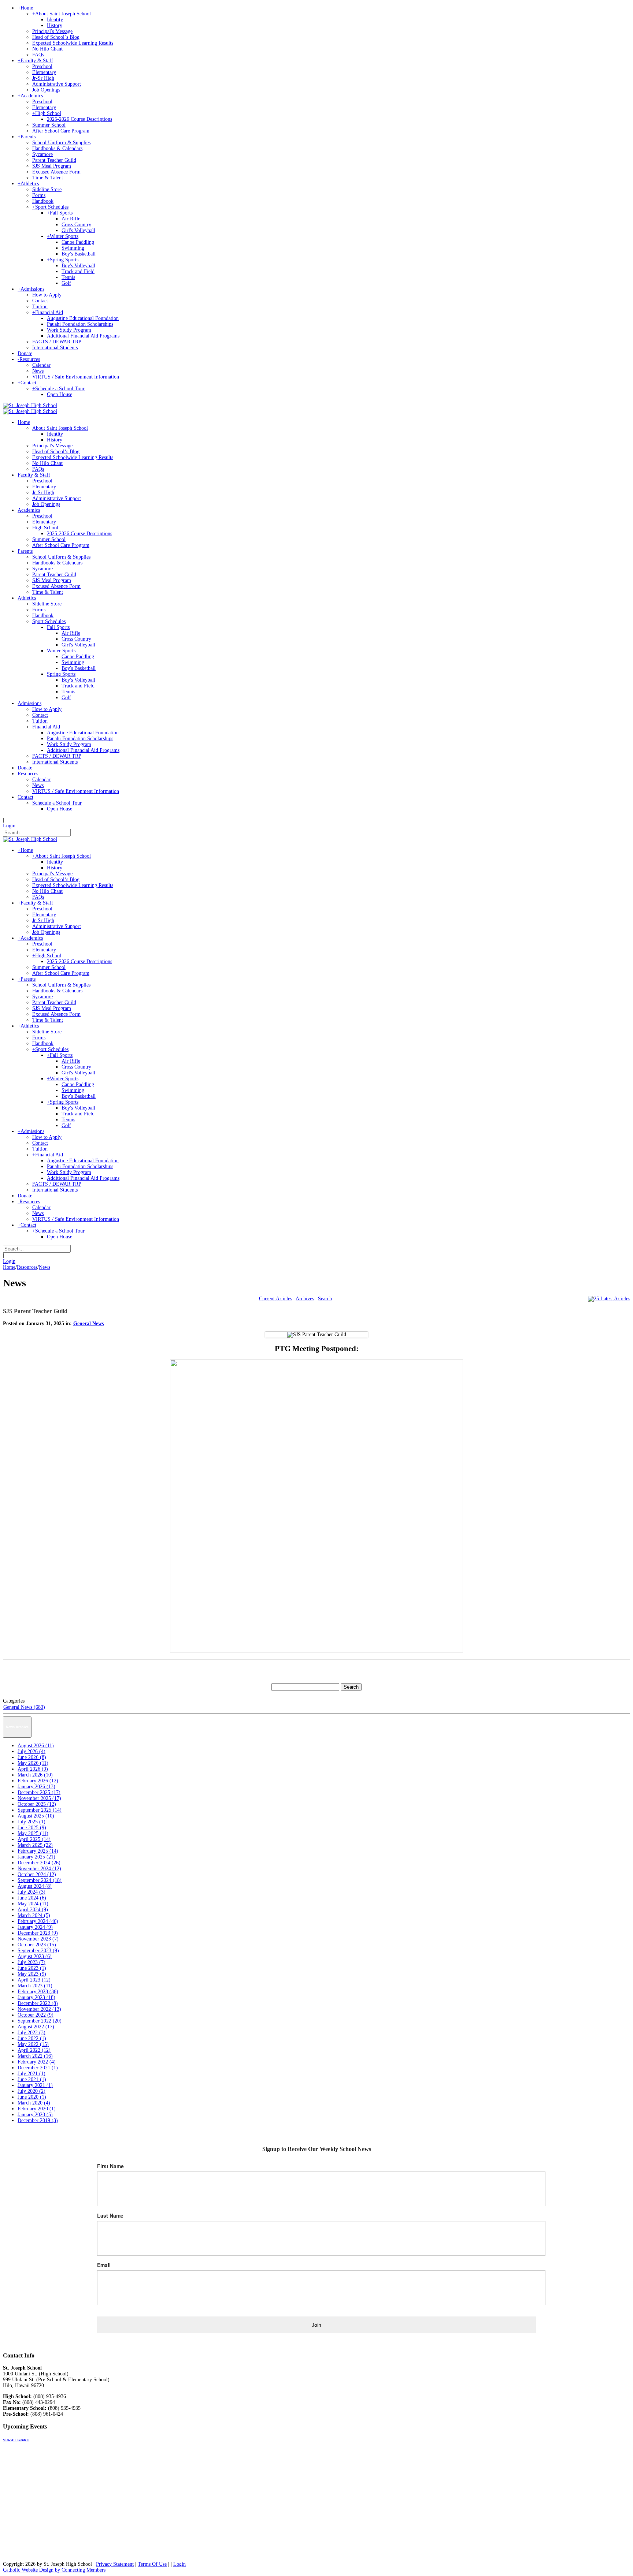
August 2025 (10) (36, 1816)
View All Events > (16, 2440)
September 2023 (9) (38, 1951)
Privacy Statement (115, 2564)
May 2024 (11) (33, 1904)
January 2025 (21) (36, 1857)
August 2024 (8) (35, 1886)
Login (9, 826)
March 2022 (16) (35, 2056)
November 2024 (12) (39, 1869)
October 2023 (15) (37, 1945)
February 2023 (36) (38, 1992)
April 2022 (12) (34, 2050)
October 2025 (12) (37, 1804)
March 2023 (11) (35, 1986)
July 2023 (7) (32, 1962)
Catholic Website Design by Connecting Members (54, 2570)
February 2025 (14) (38, 1851)
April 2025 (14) (34, 1839)
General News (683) (24, 1707)
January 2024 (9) (35, 1927)
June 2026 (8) (32, 1757)
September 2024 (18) (40, 1880)
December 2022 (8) (38, 2003)
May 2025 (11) (33, 1833)
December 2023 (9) (38, 1933)
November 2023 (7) (38, 1939)
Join (316, 2325)
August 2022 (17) (36, 2027)
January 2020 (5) (35, 2115)
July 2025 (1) (32, 1822)
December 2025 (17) (39, 1792)
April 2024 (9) (33, 1910)
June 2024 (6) (32, 1898)
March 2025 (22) (35, 1845)
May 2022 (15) (33, 2044)
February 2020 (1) (37, 2109)
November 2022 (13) (39, 2009)
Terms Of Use (152, 2564)
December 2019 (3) (38, 2120)
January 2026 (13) (36, 1787)
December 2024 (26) (39, 1863)
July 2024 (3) (32, 1892)
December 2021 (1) (38, 2068)
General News (88, 1324)
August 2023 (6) (35, 1956)
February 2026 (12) (38, 1781)
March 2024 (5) (34, 1915)
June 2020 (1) (32, 2097)
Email (104, 2265)
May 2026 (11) (33, 1763)
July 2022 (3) (32, 2033)
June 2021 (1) (32, 2079)
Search (325, 1299)
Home (9, 1267)
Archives (305, 1299)
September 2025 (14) (40, 1810)
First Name (110, 2166)
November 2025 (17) (39, 1798)
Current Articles (275, 1299)
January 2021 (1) (35, 2085)
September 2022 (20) (40, 2021)
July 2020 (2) (32, 2091)
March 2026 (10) (35, 1775)
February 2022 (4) (37, 2062)
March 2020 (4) (34, 2103)
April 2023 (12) (34, 1980)
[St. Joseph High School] (30, 405)
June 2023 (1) (32, 1968)
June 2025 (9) (32, 1828)
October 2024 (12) (37, 1874)
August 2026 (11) (36, 1746)
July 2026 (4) (32, 1751)
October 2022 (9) (36, 2015)
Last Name (110, 2215)
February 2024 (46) (38, 1921)
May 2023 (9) (32, 1974)
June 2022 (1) (32, 2038)
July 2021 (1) (32, 2074)
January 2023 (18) (36, 1997)
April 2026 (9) (33, 1769)
